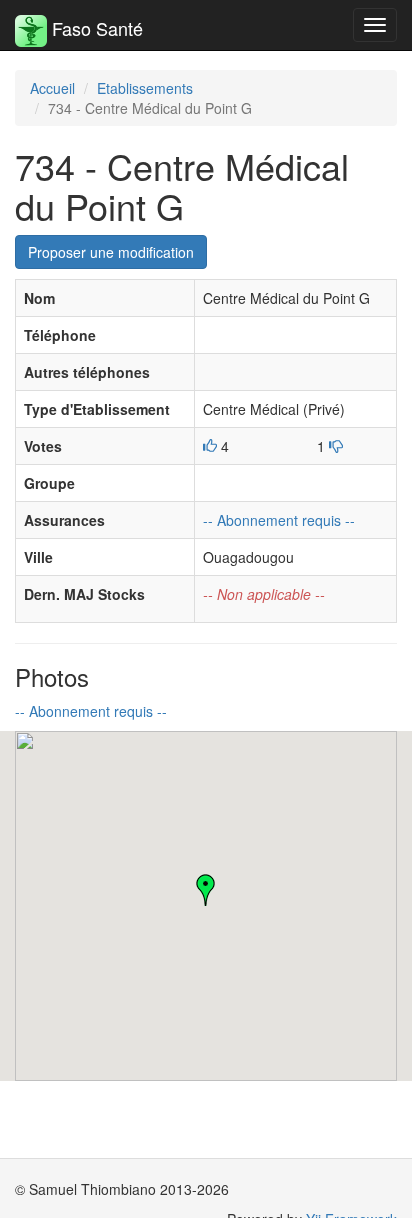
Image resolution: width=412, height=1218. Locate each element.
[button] (206, 890)
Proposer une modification (111, 252)
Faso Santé (95, 28)
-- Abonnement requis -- (279, 520)
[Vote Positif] (210, 446)
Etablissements (145, 88)
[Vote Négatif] (336, 446)
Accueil (52, 88)
